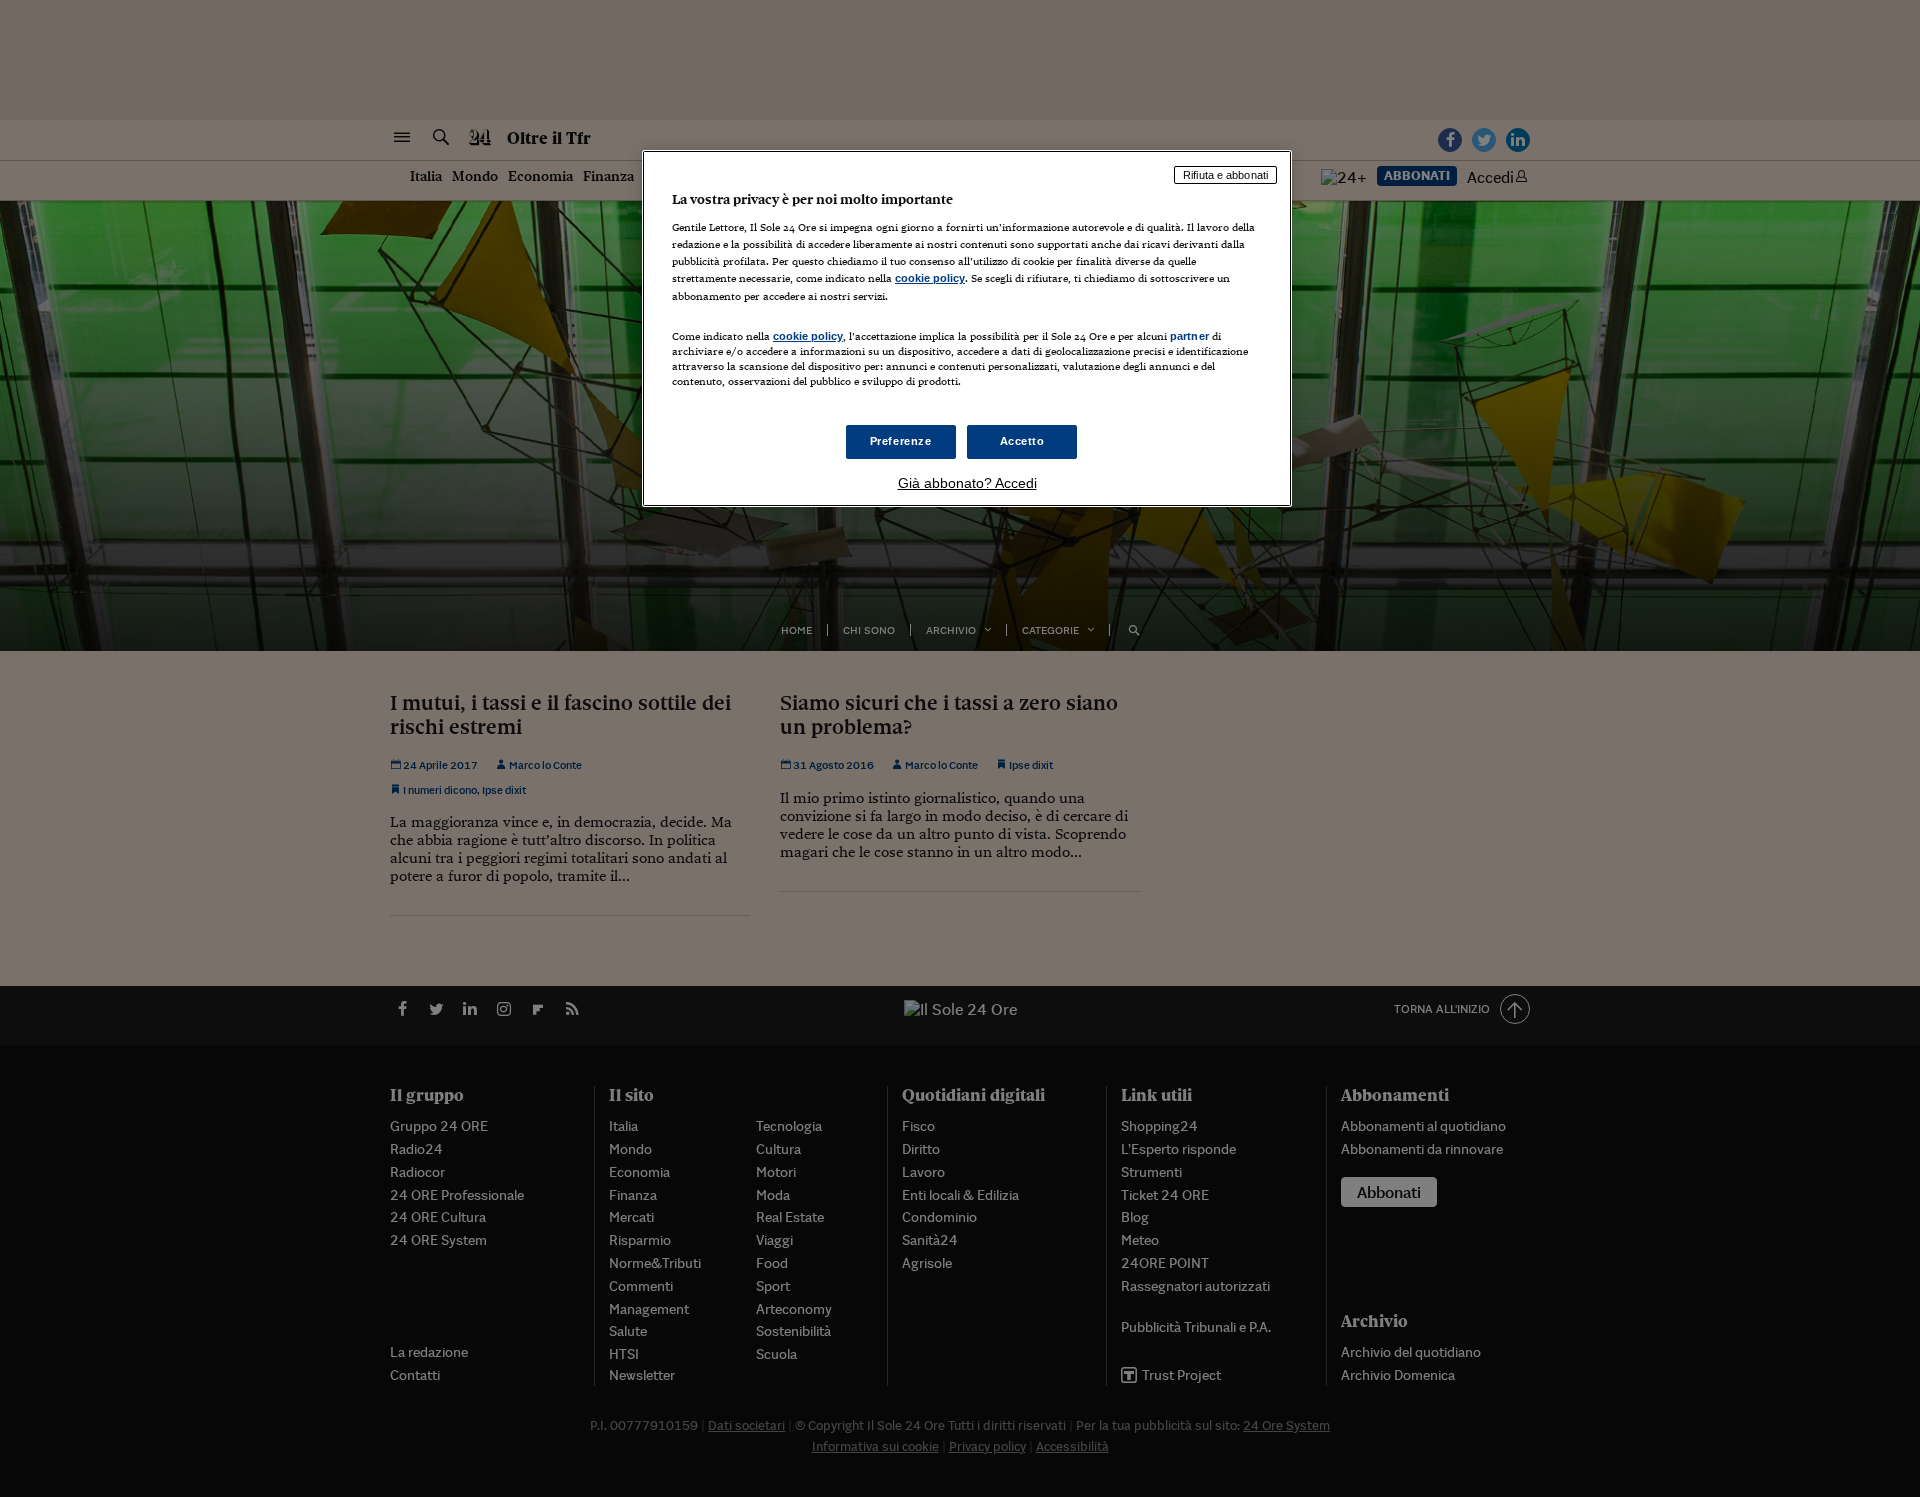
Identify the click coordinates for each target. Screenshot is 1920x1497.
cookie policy (930, 278)
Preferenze (901, 441)
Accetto (1022, 441)
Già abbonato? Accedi (967, 483)
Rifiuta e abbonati (1225, 175)
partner (1189, 336)
